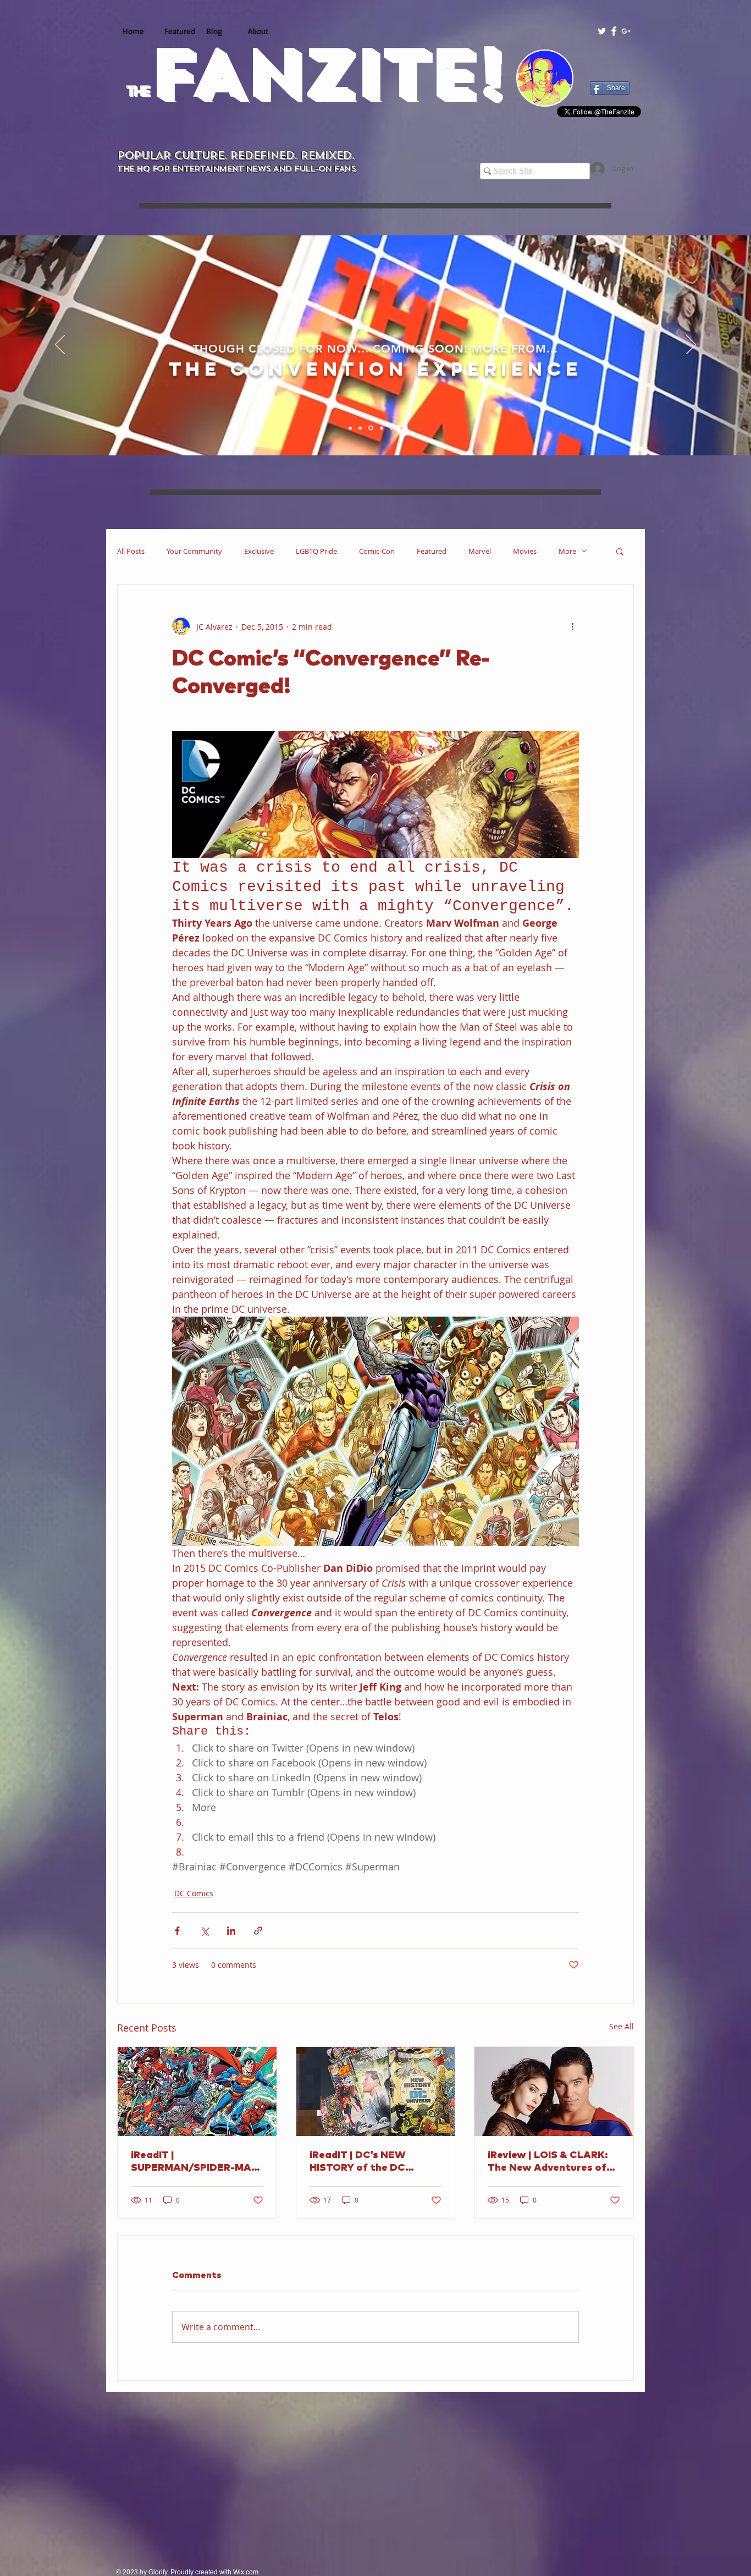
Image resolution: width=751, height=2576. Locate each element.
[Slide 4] (382, 428)
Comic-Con (377, 551)
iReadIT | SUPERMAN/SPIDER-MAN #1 (195, 2162)
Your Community (194, 551)
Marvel (480, 551)
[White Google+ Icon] (626, 31)
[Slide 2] (362, 428)
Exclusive (259, 551)
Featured (432, 551)
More (567, 551)
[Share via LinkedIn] (231, 1931)
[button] (620, 551)
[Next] (691, 345)
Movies (525, 551)
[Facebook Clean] (614, 31)
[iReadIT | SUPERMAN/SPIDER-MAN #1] (197, 2091)
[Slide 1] (351, 428)
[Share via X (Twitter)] (204, 1931)
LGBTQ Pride (316, 551)
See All (622, 2026)
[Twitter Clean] (602, 31)
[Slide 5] (391, 428)
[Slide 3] (372, 428)
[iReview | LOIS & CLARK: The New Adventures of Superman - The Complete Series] (554, 2091)
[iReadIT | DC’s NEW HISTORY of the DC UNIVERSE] (376, 2091)
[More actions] (572, 626)
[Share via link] (258, 1931)
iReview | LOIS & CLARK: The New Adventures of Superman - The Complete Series (553, 2162)
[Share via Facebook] (177, 1931)
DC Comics (194, 1893)
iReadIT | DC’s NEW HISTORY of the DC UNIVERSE (358, 2162)
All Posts (131, 551)
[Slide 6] (401, 428)
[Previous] (60, 345)
